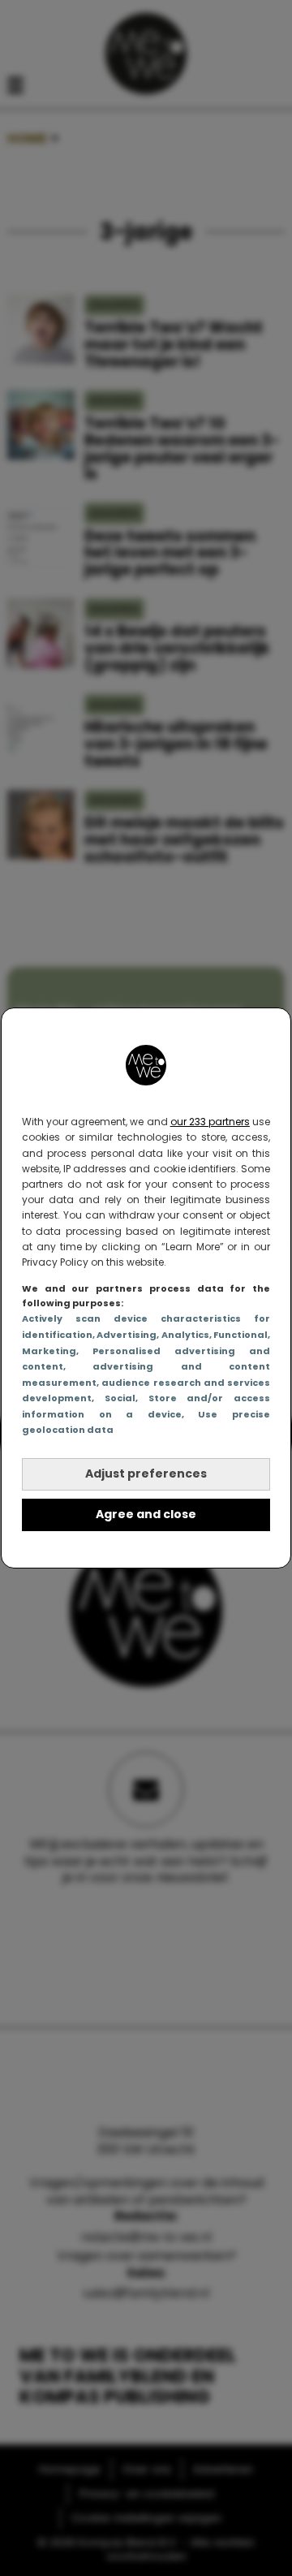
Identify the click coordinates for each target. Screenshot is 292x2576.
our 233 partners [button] (210, 1122)
